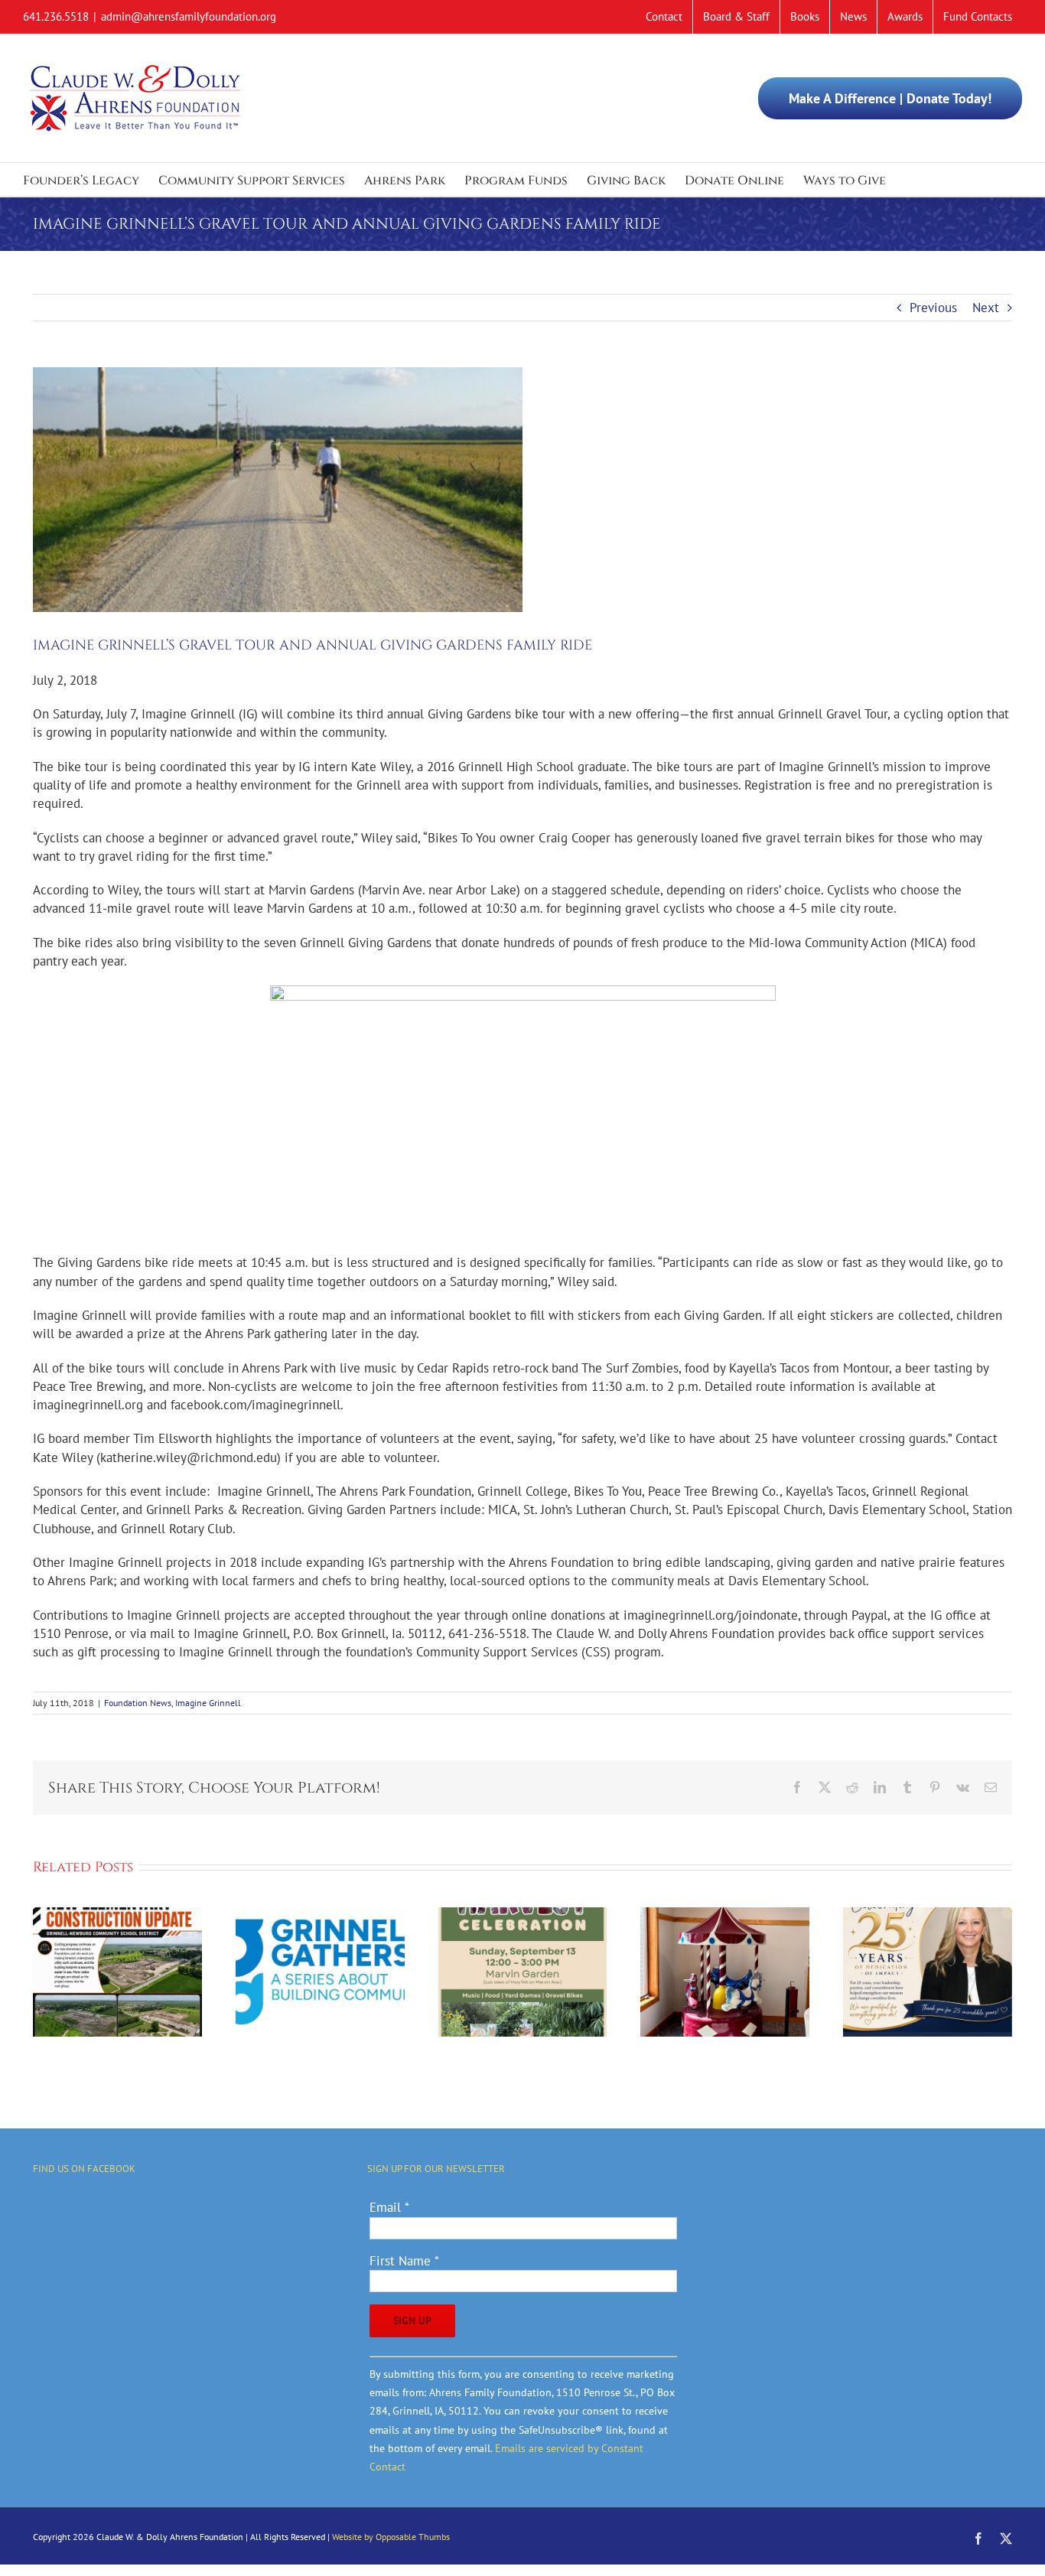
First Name (404, 2261)
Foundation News (138, 1703)
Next (986, 308)
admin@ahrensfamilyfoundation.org (189, 16)
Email (389, 2207)
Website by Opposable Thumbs (391, 2537)
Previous (933, 308)
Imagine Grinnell (208, 1703)
